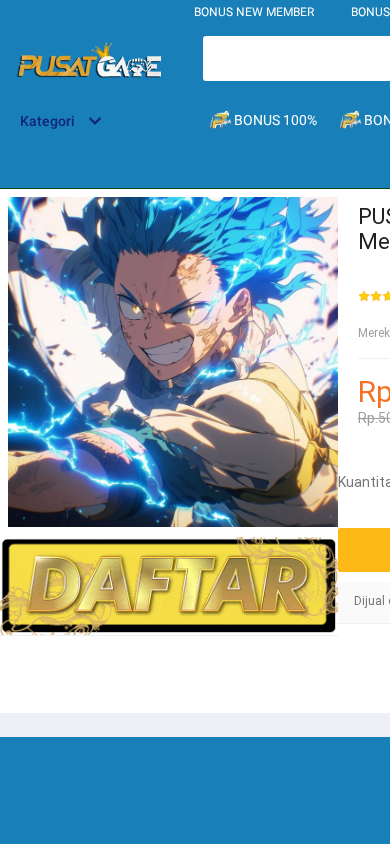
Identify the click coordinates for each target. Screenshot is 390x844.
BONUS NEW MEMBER (254, 12)
